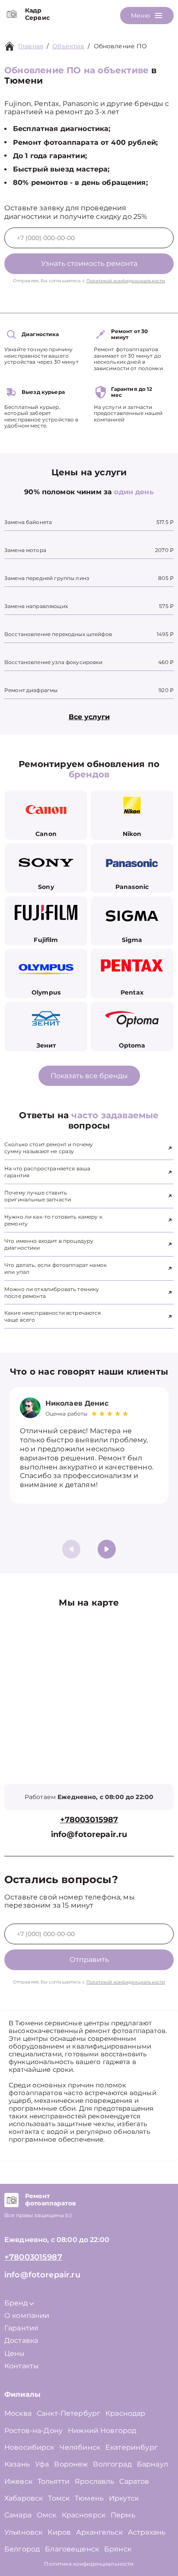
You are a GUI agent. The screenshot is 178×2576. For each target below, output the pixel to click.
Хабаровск (24, 2498)
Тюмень (89, 2498)
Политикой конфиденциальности (126, 281)
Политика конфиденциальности (89, 2564)
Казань (17, 2464)
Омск (47, 2515)
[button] (107, 1549)
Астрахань (147, 2532)
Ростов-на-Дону (33, 2431)
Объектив (68, 46)
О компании (27, 2316)
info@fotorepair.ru (89, 1835)
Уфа (42, 2464)
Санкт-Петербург (68, 2413)
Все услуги (89, 717)
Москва (18, 2413)
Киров (59, 2532)
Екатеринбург (132, 2447)
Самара (18, 2515)
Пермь (123, 2515)
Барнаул (153, 2464)
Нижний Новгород (102, 2431)
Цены (15, 2353)
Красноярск (84, 2515)
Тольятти (54, 2481)
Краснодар (125, 2413)
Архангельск (99, 2532)
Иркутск (124, 2498)
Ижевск (18, 2481)
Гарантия (21, 2328)
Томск (59, 2498)
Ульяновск (23, 2532)
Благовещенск (72, 2549)
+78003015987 (89, 1820)
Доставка (21, 2341)
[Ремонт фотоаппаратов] (11, 2200)
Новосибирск (29, 2447)
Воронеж (71, 2464)
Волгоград (112, 2464)
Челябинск (80, 2447)
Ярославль (94, 2481)
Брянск (118, 2549)
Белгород (22, 2549)
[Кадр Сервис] (11, 14)
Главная (31, 46)
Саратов (134, 2481)
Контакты (22, 2366)
